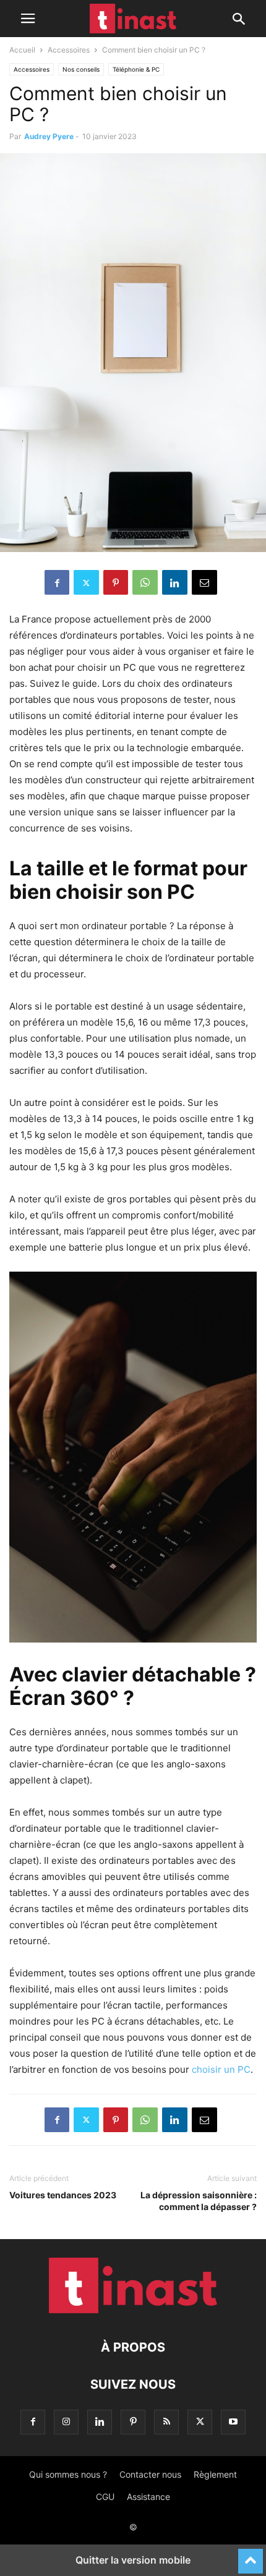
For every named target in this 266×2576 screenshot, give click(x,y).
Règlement (215, 2474)
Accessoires (69, 50)
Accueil (22, 50)
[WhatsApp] (145, 582)
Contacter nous (150, 2474)
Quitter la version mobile (133, 2560)
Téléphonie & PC (136, 69)
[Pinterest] (116, 582)
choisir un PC (221, 2069)
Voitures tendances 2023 (63, 2195)
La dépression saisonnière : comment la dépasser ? (199, 2201)
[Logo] (133, 2310)
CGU (105, 2497)
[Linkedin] (175, 582)
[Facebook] (57, 582)
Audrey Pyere (49, 136)
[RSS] (166, 2422)
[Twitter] (86, 582)
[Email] (204, 582)
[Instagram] (66, 2422)
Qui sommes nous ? (68, 2474)
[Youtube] (233, 2422)
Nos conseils (81, 69)
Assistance (148, 2497)
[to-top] (251, 2556)
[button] (28, 19)
